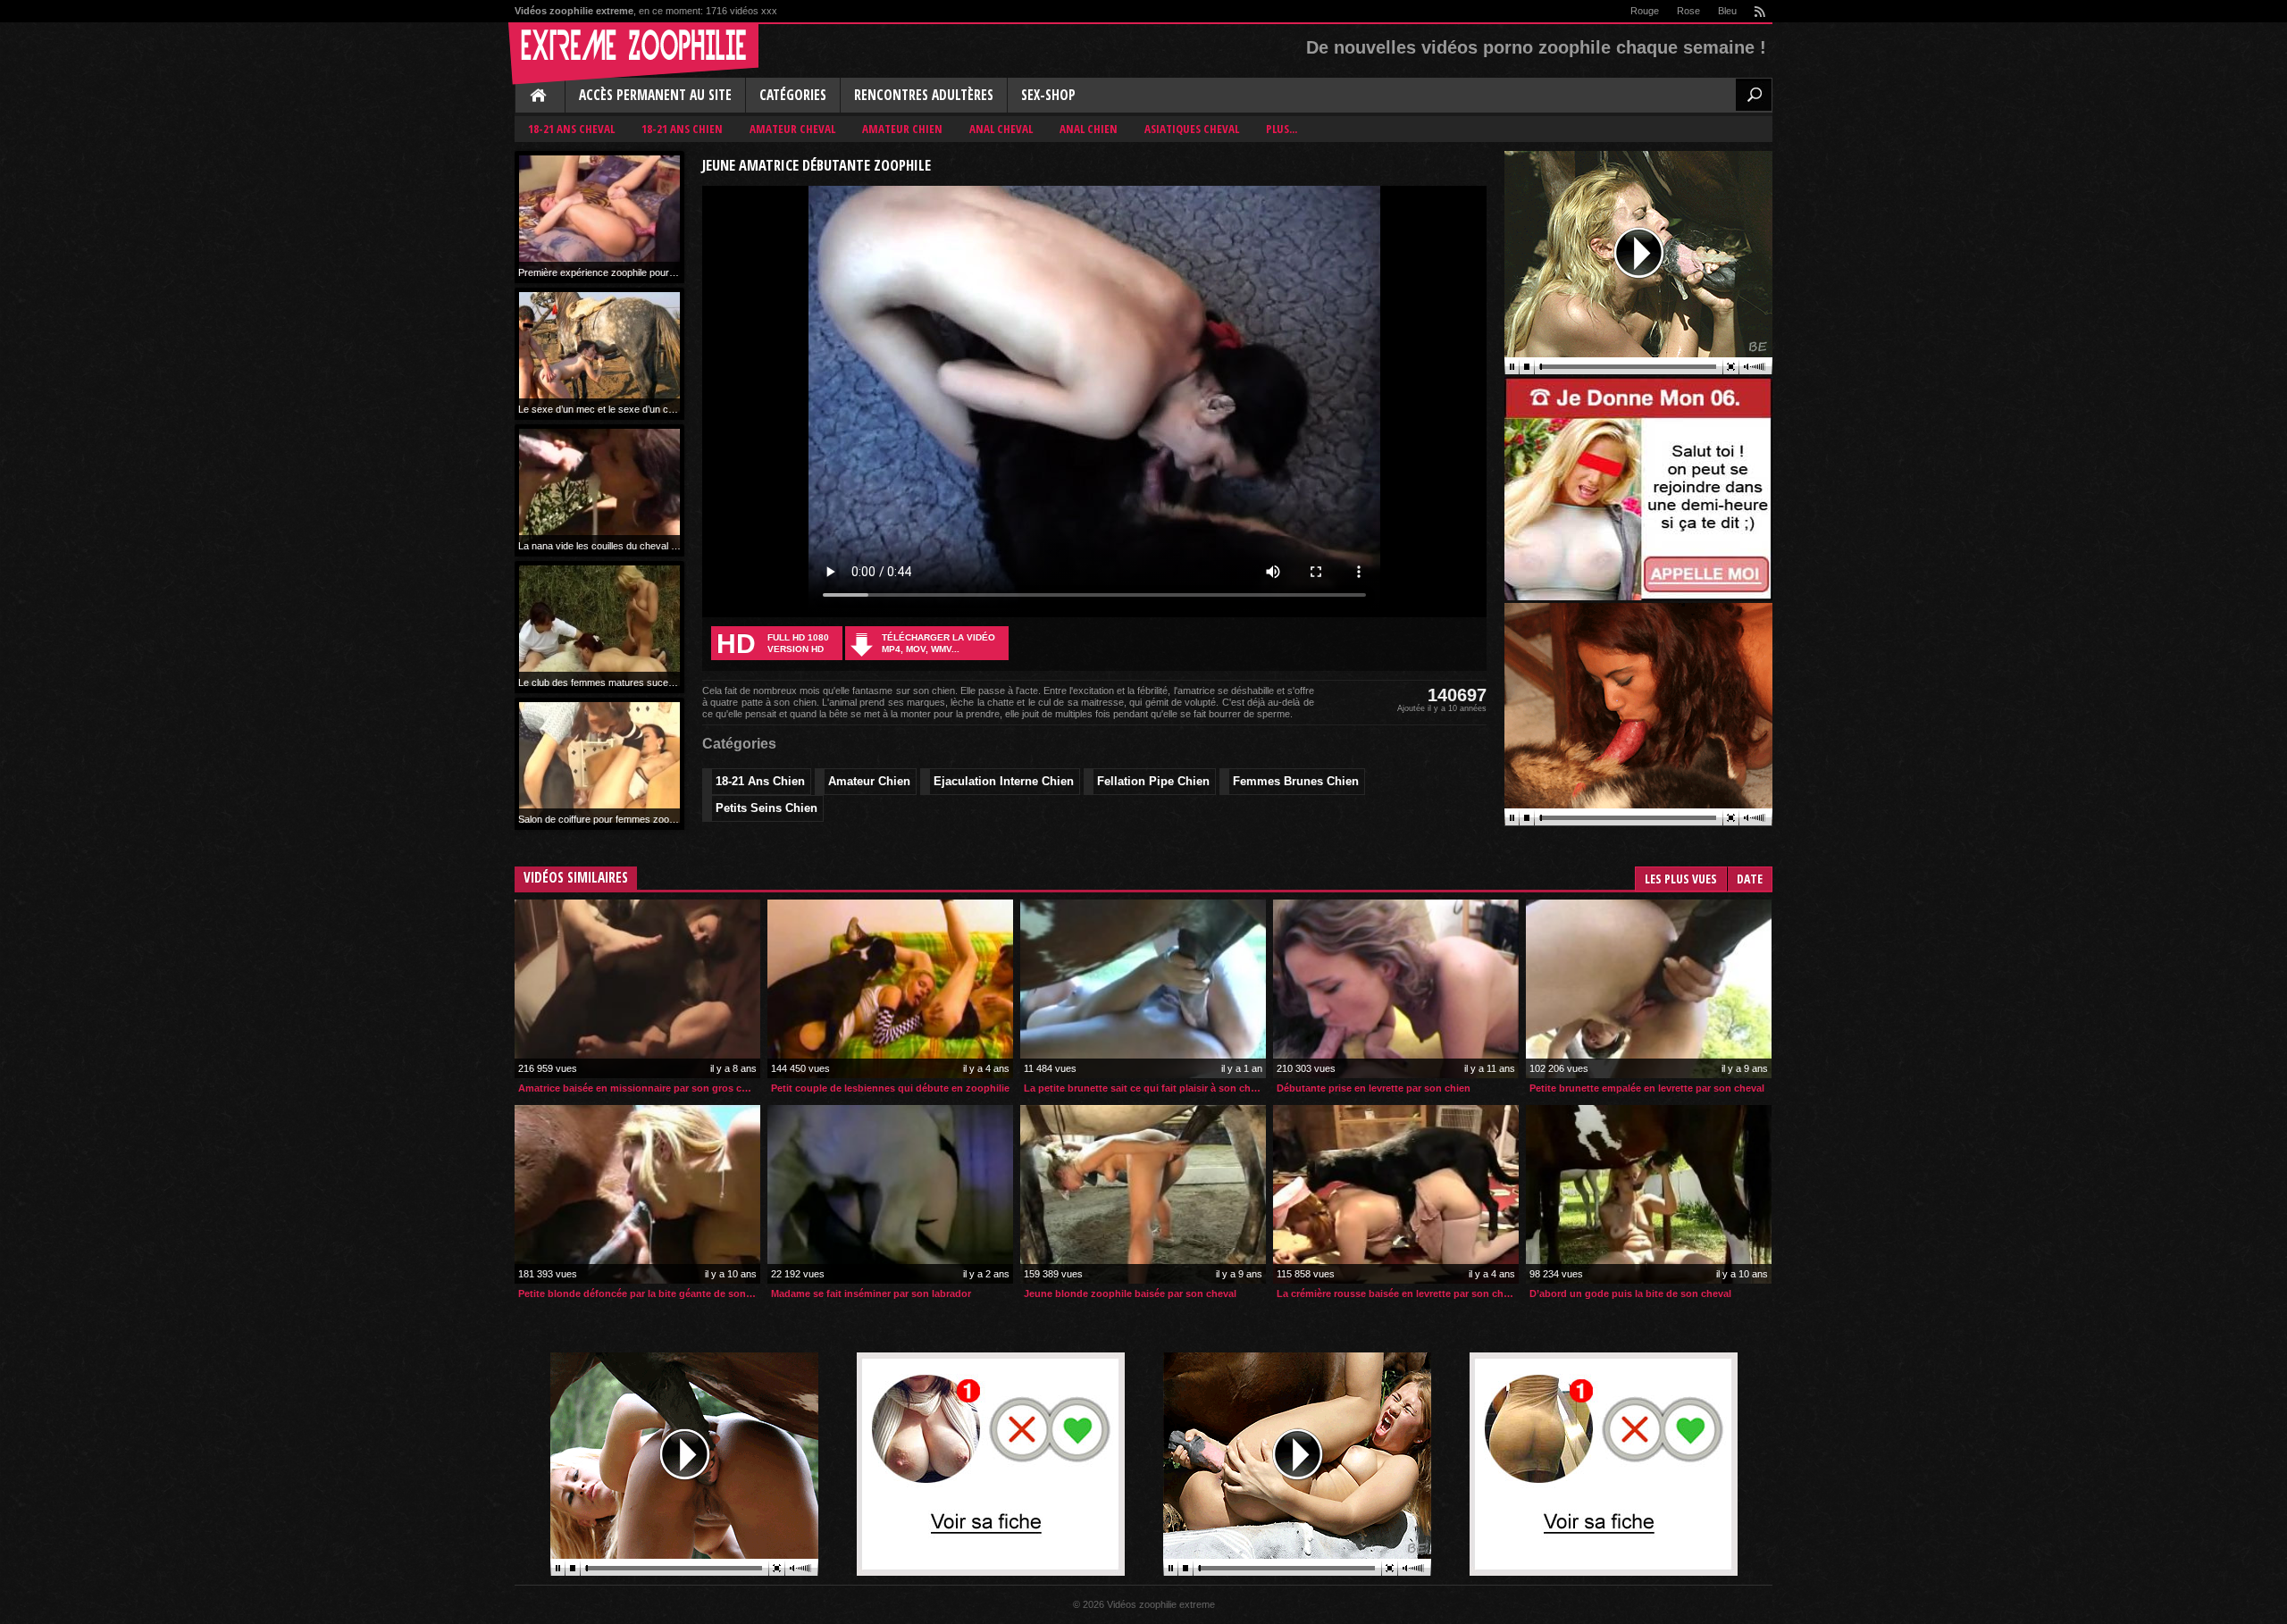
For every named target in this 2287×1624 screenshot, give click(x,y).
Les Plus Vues (1681, 879)
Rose (1688, 11)
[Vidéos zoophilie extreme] (633, 54)
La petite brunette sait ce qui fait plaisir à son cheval (1145, 1088)
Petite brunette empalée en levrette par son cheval (1647, 1088)
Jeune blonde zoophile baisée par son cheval (1130, 1293)
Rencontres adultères (924, 95)
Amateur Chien (902, 129)
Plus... (1282, 129)
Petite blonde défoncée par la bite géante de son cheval (639, 1293)
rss (1759, 11)
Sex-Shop (1048, 95)
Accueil (540, 96)
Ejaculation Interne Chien (1004, 781)
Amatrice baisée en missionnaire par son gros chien (639, 1088)
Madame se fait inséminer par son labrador (871, 1293)
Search (1754, 95)
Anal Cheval (1001, 129)
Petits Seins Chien (767, 808)
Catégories (793, 95)
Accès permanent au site (655, 95)
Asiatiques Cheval (1192, 129)
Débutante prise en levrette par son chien (1374, 1088)
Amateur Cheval (792, 129)
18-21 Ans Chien (682, 129)
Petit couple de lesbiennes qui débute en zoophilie (890, 1088)
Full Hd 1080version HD (773, 644)
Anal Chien (1089, 129)
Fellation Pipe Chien (1153, 781)
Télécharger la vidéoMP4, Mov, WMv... (938, 643)
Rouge (1645, 11)
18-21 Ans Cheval (571, 129)
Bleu (1727, 11)
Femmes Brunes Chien (1296, 781)
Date (1750, 879)
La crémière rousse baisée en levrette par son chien (1397, 1293)
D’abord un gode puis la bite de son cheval (1630, 1293)
